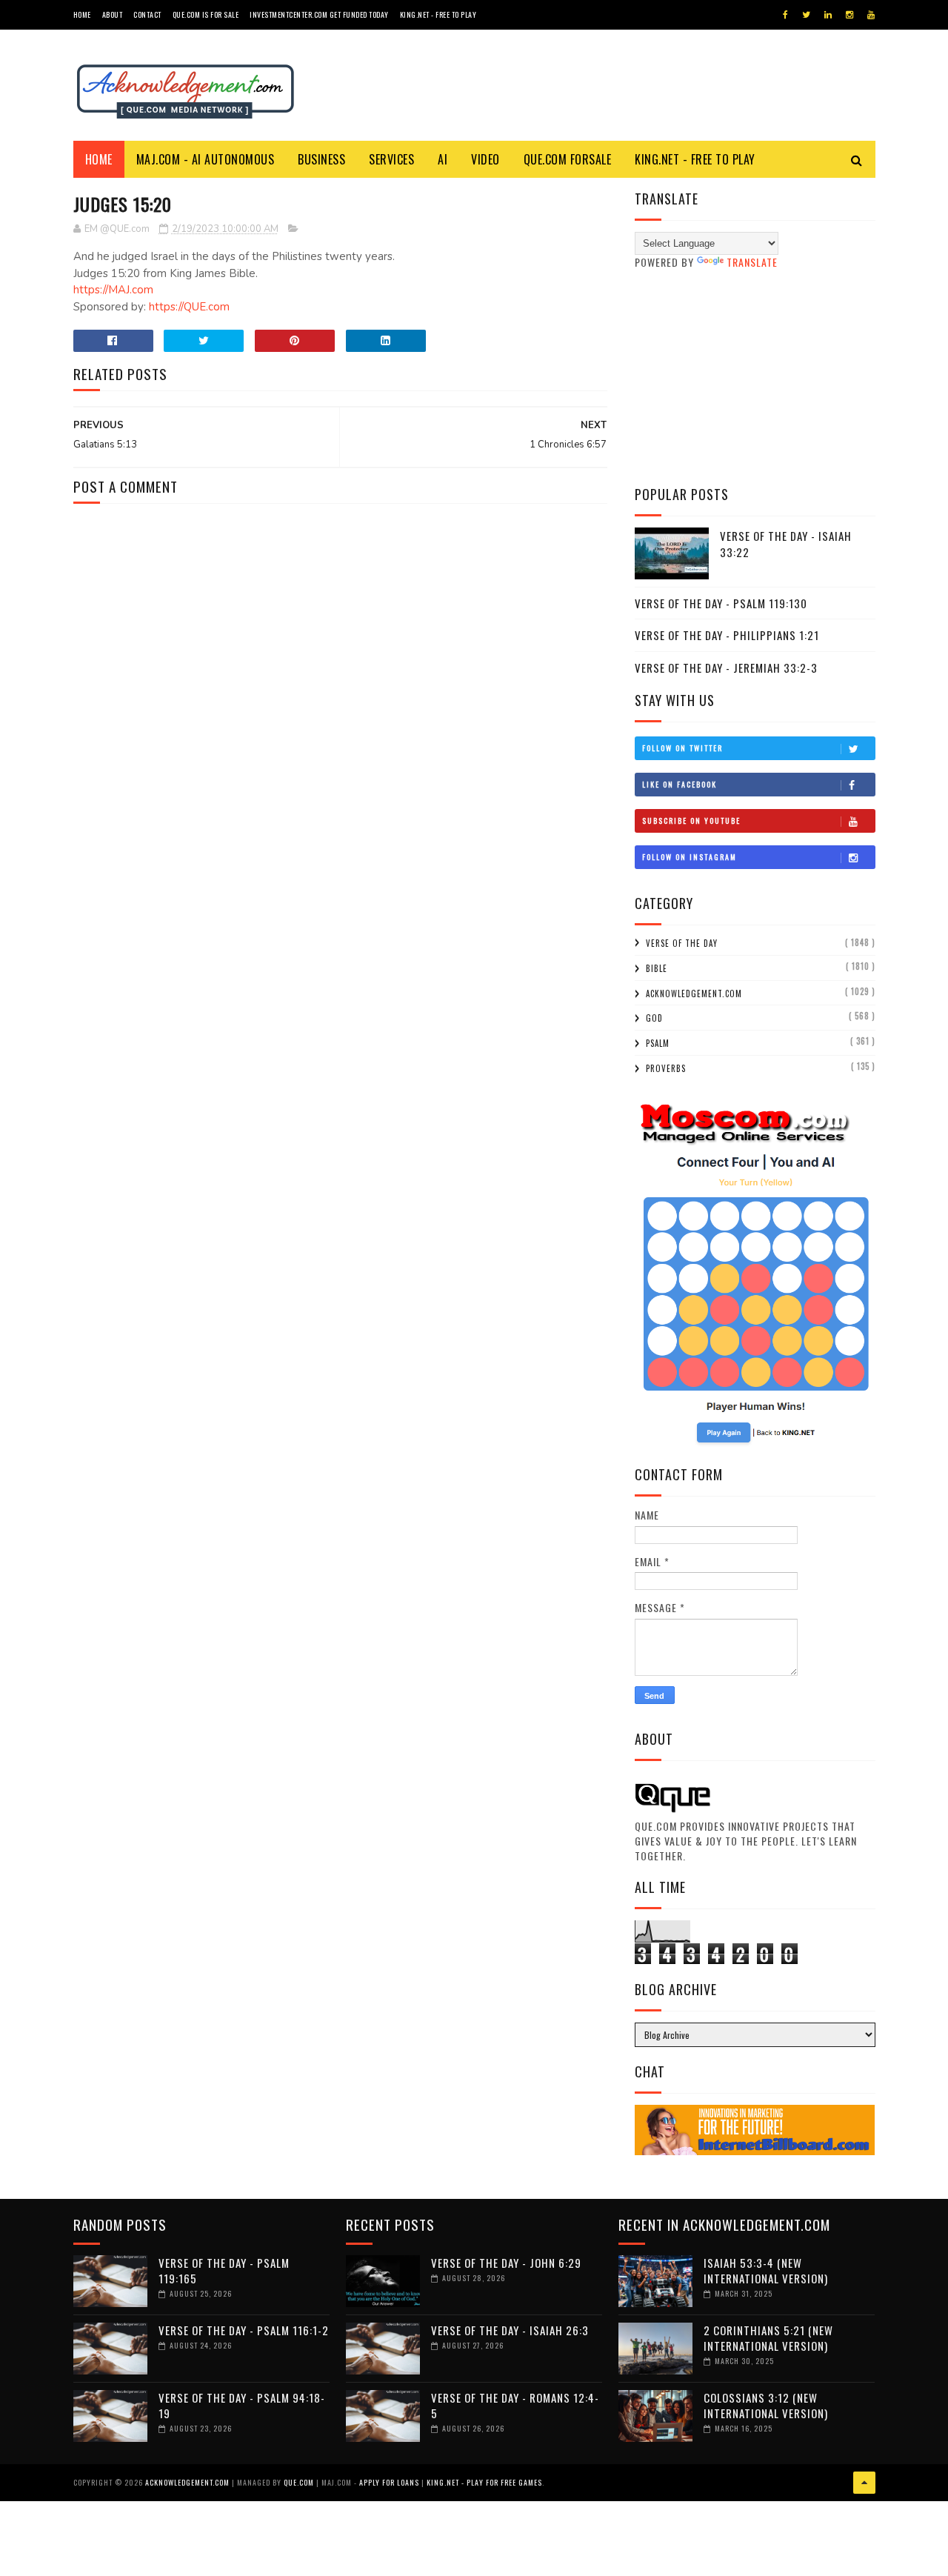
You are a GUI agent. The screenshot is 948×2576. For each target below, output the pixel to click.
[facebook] (785, 15)
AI (443, 159)
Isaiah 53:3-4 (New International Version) (766, 2270)
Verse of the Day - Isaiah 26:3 (510, 2330)
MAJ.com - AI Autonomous (206, 159)
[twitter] (806, 15)
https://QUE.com (189, 307)
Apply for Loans (389, 2482)
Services (391, 159)
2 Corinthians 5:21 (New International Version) (768, 2338)
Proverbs (666, 1068)
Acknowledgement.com (694, 994)
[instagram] (849, 15)
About (113, 14)
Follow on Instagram (690, 857)
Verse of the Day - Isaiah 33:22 (786, 544)
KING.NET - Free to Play (695, 159)
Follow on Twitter (682, 748)
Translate (752, 262)
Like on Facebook (680, 784)
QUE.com (299, 2482)
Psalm (658, 1043)
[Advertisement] (755, 377)
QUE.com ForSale (568, 159)
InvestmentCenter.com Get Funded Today (319, 14)
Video (485, 159)
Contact (147, 14)
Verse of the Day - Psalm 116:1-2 (244, 2330)
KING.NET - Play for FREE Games (484, 2482)
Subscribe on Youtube (691, 821)
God (654, 1018)
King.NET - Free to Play (438, 14)
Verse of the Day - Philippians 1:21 (727, 635)
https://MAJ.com (113, 290)
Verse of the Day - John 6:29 (506, 2263)
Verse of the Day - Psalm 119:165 (224, 2270)
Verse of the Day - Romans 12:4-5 (515, 2405)
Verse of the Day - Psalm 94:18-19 (242, 2405)
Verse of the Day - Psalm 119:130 (721, 603)
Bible (657, 968)
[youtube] (871, 15)
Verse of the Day (682, 943)
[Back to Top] (864, 2483)
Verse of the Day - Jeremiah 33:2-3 (726, 668)
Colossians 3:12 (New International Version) (766, 2405)
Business (321, 159)
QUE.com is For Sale (206, 14)
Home (82, 14)
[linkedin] (828, 15)
